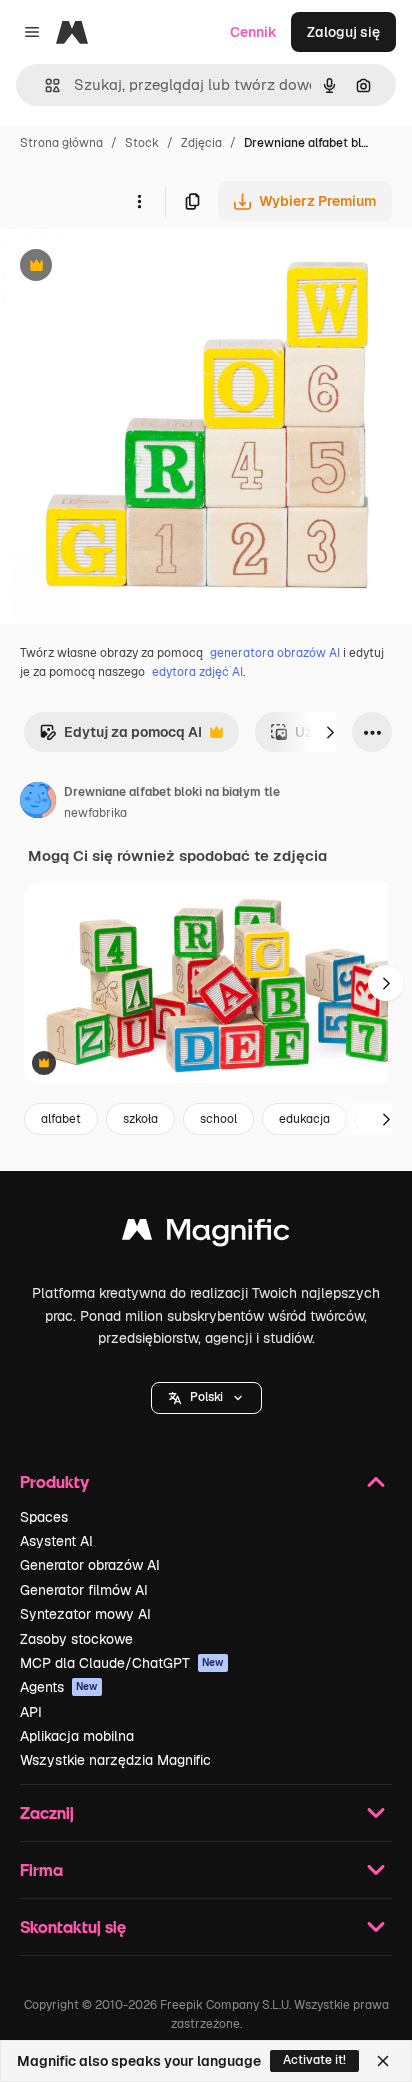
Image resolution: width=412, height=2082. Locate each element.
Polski (206, 1397)
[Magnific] (206, 1234)
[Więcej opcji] (139, 201)
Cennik (253, 32)
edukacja (304, 1119)
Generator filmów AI (84, 1590)
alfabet (61, 1119)
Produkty (54, 1481)
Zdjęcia (201, 143)
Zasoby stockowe (76, 1639)
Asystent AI (56, 1541)
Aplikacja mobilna (77, 1736)
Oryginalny (138, 267)
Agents (59, 1687)
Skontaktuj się (73, 1926)
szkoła (140, 1119)
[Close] (383, 2061)
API (31, 1712)
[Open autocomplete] (44, 85)
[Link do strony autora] (38, 803)
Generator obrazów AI (90, 1565)
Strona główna (61, 143)
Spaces (44, 1517)
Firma (41, 1869)
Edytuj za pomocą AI (120, 737)
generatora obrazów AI (275, 653)
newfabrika (95, 813)
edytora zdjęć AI (197, 672)
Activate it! (314, 2060)
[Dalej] (330, 732)
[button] (206, 1398)
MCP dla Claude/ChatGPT (122, 1663)
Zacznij (47, 1812)
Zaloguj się (343, 32)
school (218, 1119)
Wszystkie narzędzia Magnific (115, 1760)
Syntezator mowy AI (85, 1614)
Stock (142, 143)
